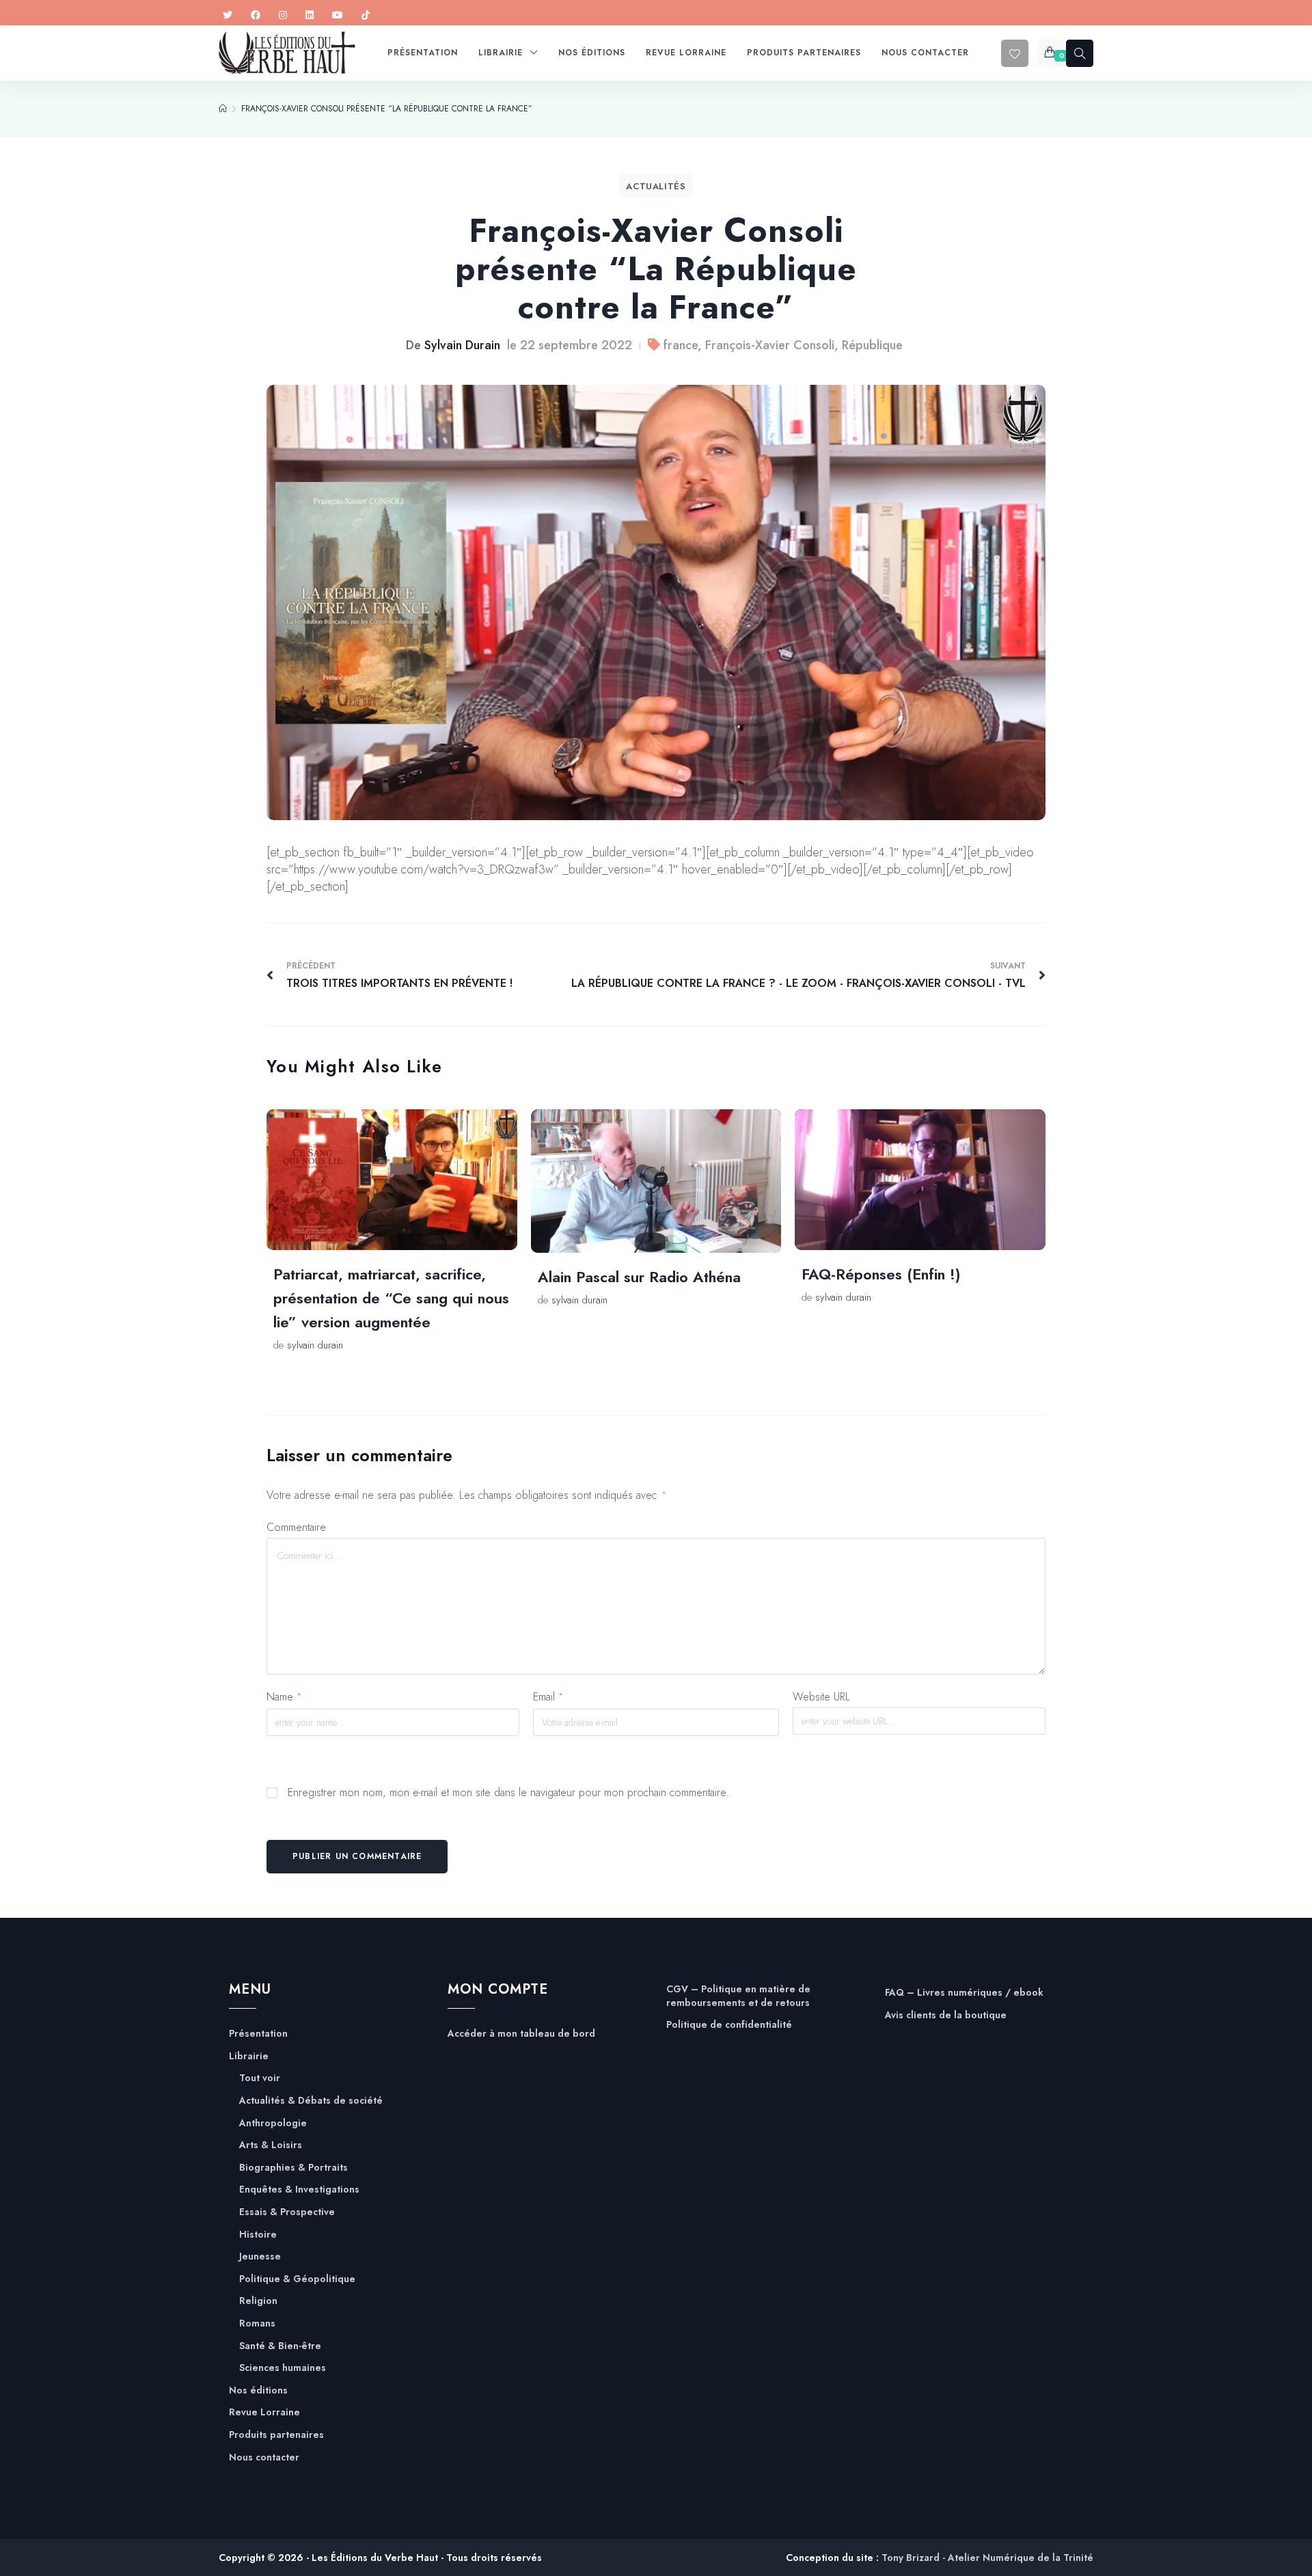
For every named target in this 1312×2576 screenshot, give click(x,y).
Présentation (258, 2034)
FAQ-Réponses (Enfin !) (881, 1274)
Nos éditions (258, 2390)
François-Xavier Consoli (770, 345)
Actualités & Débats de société (311, 2101)
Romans (257, 2323)
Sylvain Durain (462, 345)
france (681, 345)
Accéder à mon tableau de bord (521, 2034)
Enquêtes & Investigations (299, 2189)
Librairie (249, 2056)
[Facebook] (256, 15)
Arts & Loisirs (271, 2145)
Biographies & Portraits (293, 2168)
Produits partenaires (276, 2435)
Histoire (258, 2235)
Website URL (821, 1697)
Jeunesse (260, 2256)
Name (284, 1697)
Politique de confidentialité (729, 2025)
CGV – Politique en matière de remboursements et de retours (738, 1996)
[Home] (223, 109)
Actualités (656, 186)
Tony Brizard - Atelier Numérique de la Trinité (987, 2558)
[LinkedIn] (310, 15)
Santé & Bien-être (280, 2346)
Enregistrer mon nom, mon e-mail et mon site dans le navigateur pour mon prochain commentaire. (508, 1792)
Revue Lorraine (264, 2412)
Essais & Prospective (287, 2212)
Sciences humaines (283, 2368)
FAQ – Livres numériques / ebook (964, 1993)
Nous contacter (264, 2457)
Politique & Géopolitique (297, 2279)
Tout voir (260, 2078)
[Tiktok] (366, 15)
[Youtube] (338, 15)
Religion (258, 2301)
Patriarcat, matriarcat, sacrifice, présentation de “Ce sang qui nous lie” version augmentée (391, 1298)
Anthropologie (273, 2123)
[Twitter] (228, 15)
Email (548, 1697)
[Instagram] (283, 15)
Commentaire (296, 1527)
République (872, 345)
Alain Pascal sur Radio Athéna (639, 1277)
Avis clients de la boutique (946, 2015)
